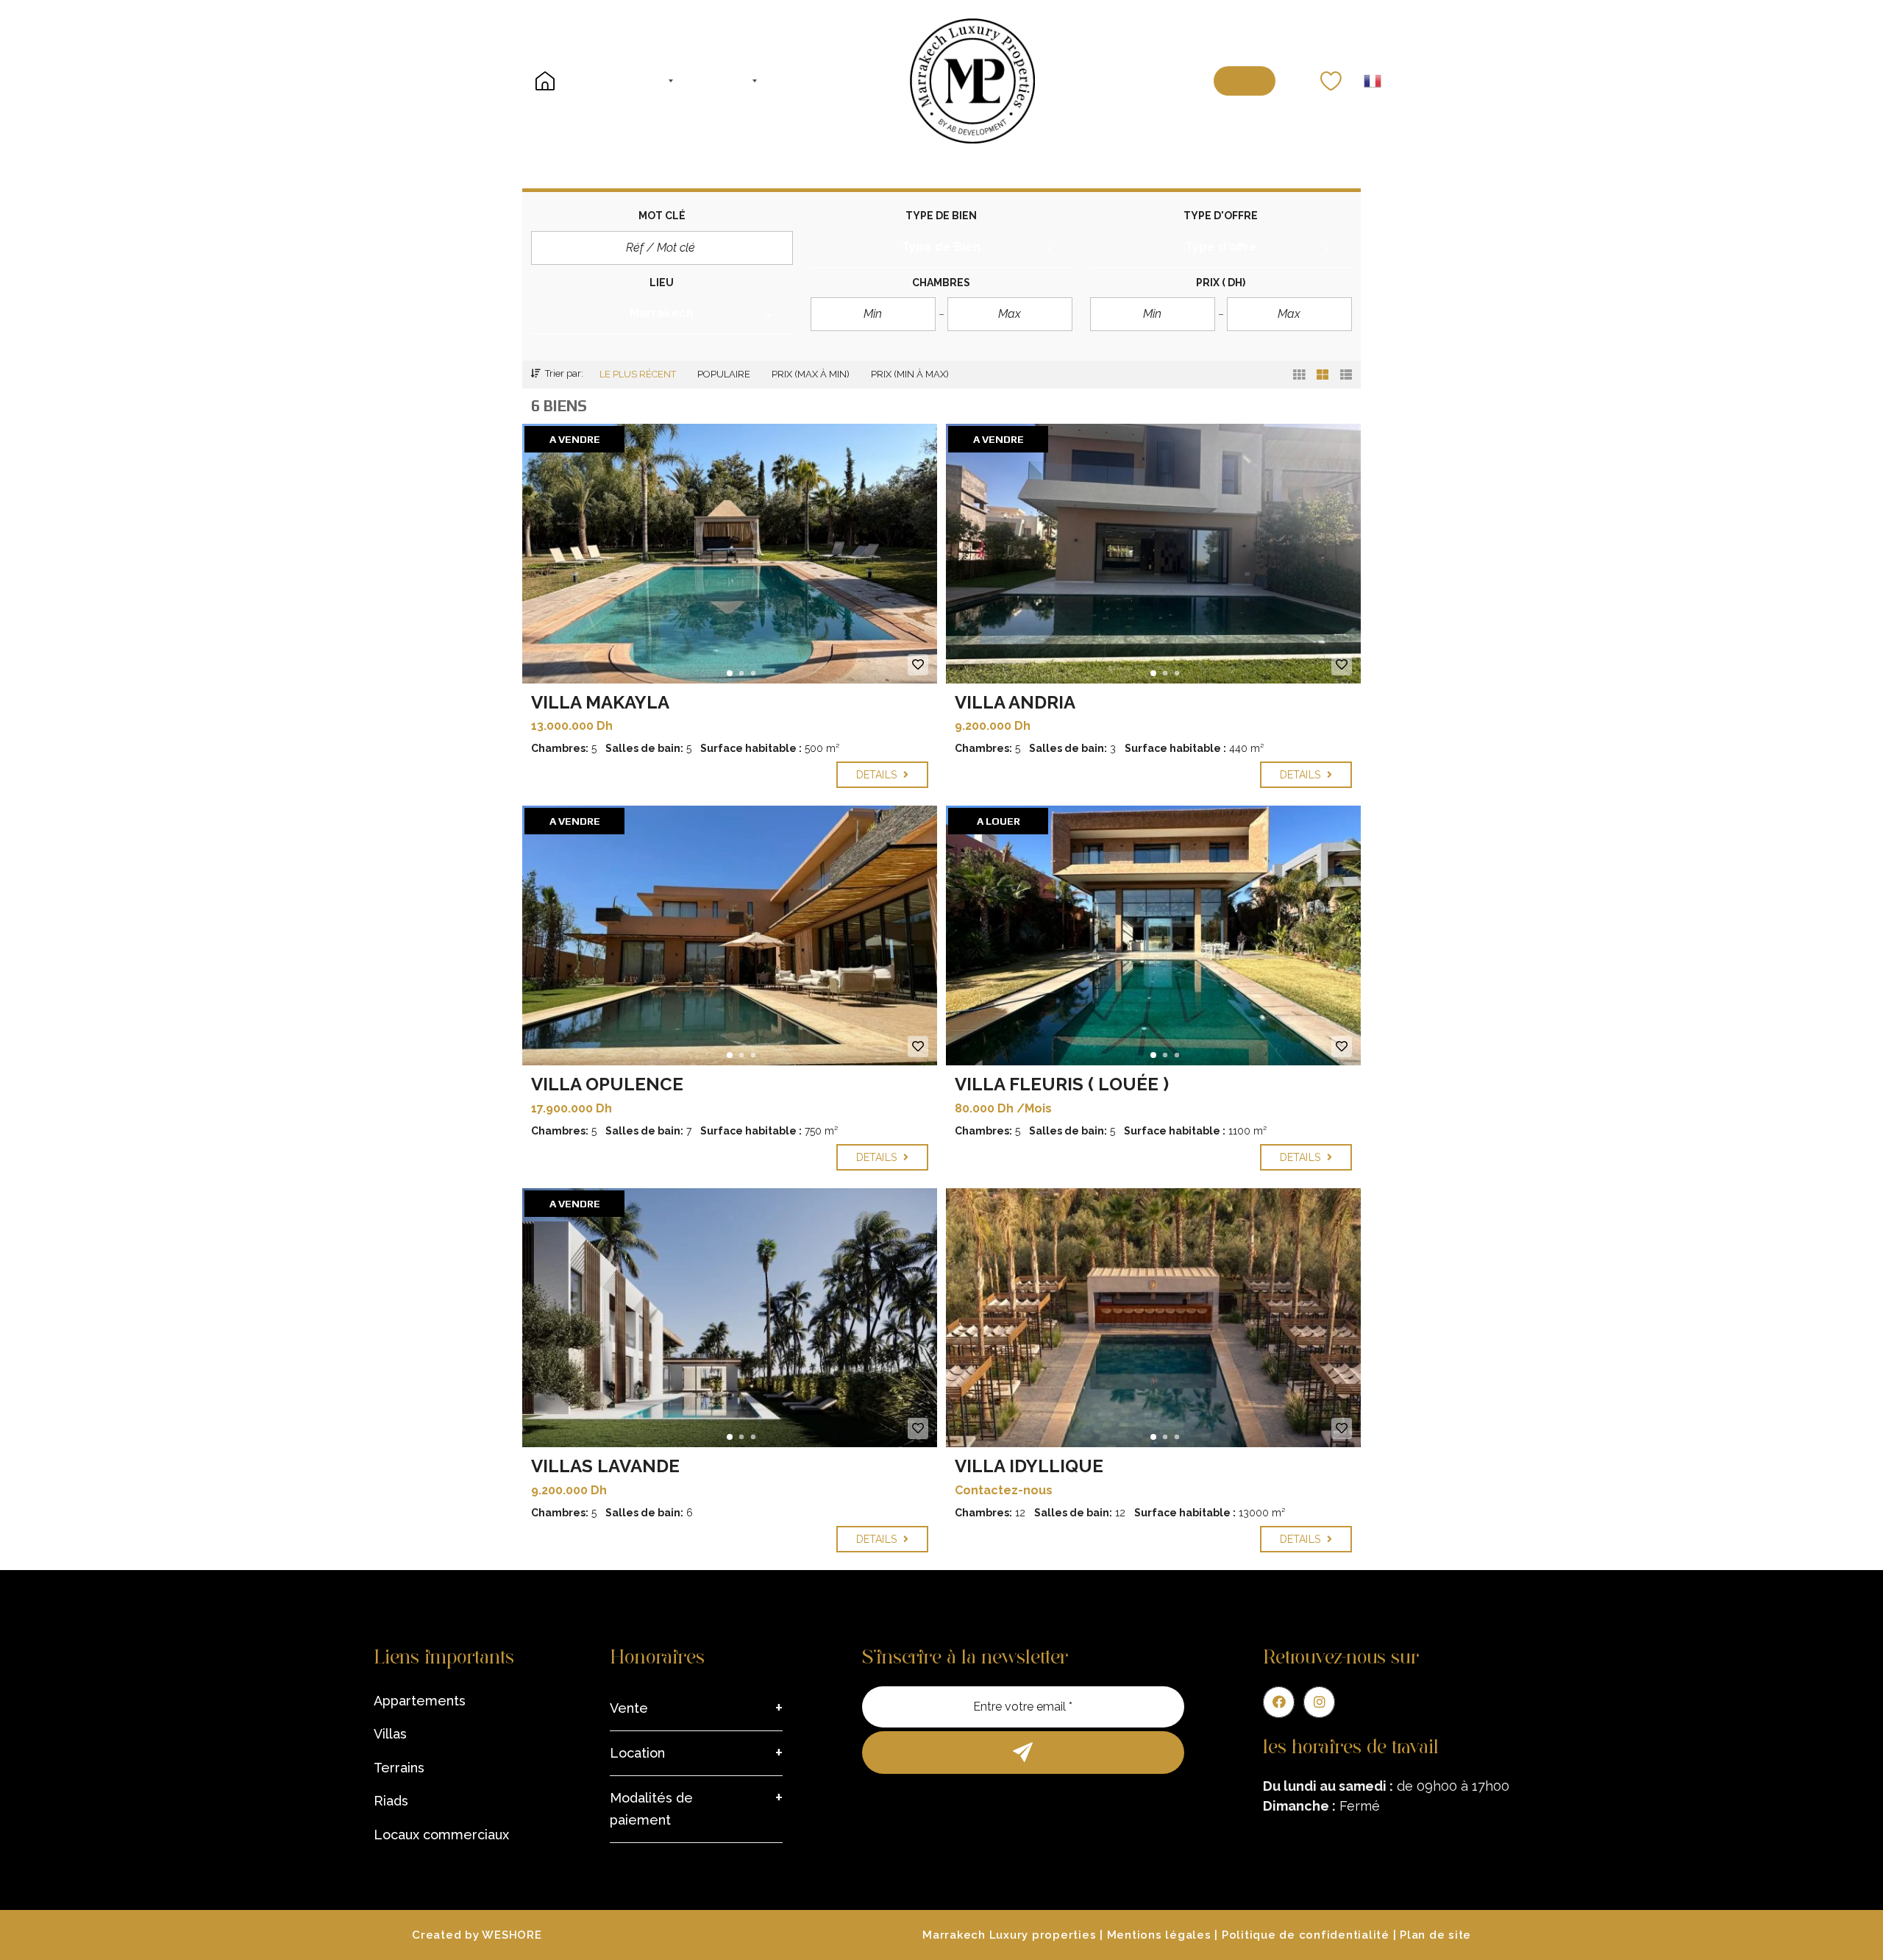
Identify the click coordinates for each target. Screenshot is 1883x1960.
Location (637, 1753)
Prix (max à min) (811, 374)
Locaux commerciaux (441, 1835)
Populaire (724, 374)
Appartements (420, 1701)
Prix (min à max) (910, 374)
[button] (941, 249)
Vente (629, 1708)
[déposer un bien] (1245, 81)
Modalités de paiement (651, 1809)
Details (878, 775)
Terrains (399, 1768)
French (1373, 81)
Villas (390, 1734)
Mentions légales (1159, 1935)
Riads (391, 1801)
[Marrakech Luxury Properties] (972, 81)
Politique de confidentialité (1306, 1935)
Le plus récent (638, 374)
